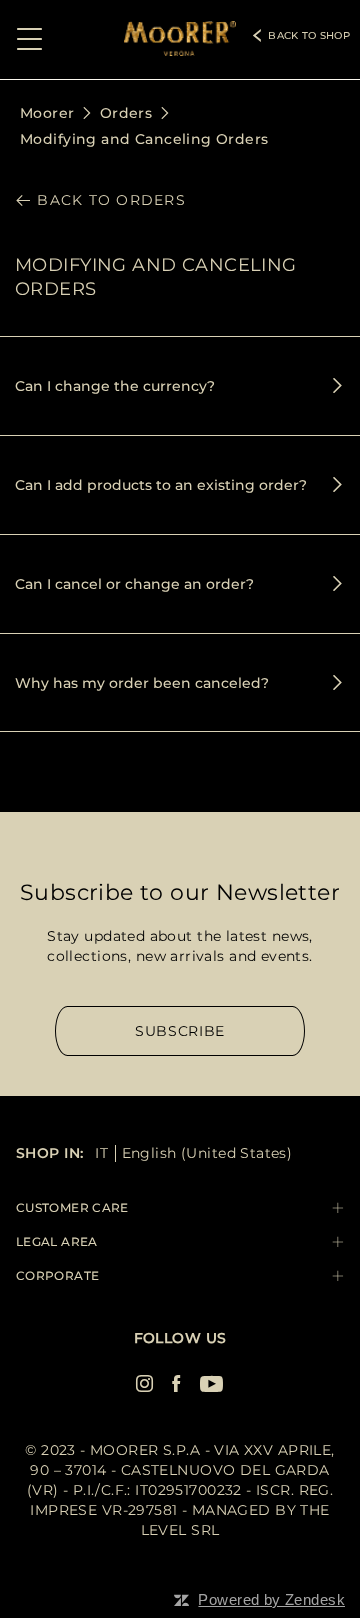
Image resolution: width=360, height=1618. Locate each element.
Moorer (47, 113)
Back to (111, 200)
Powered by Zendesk (271, 1599)
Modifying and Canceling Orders (144, 139)
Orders (126, 113)
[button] (29, 39)
